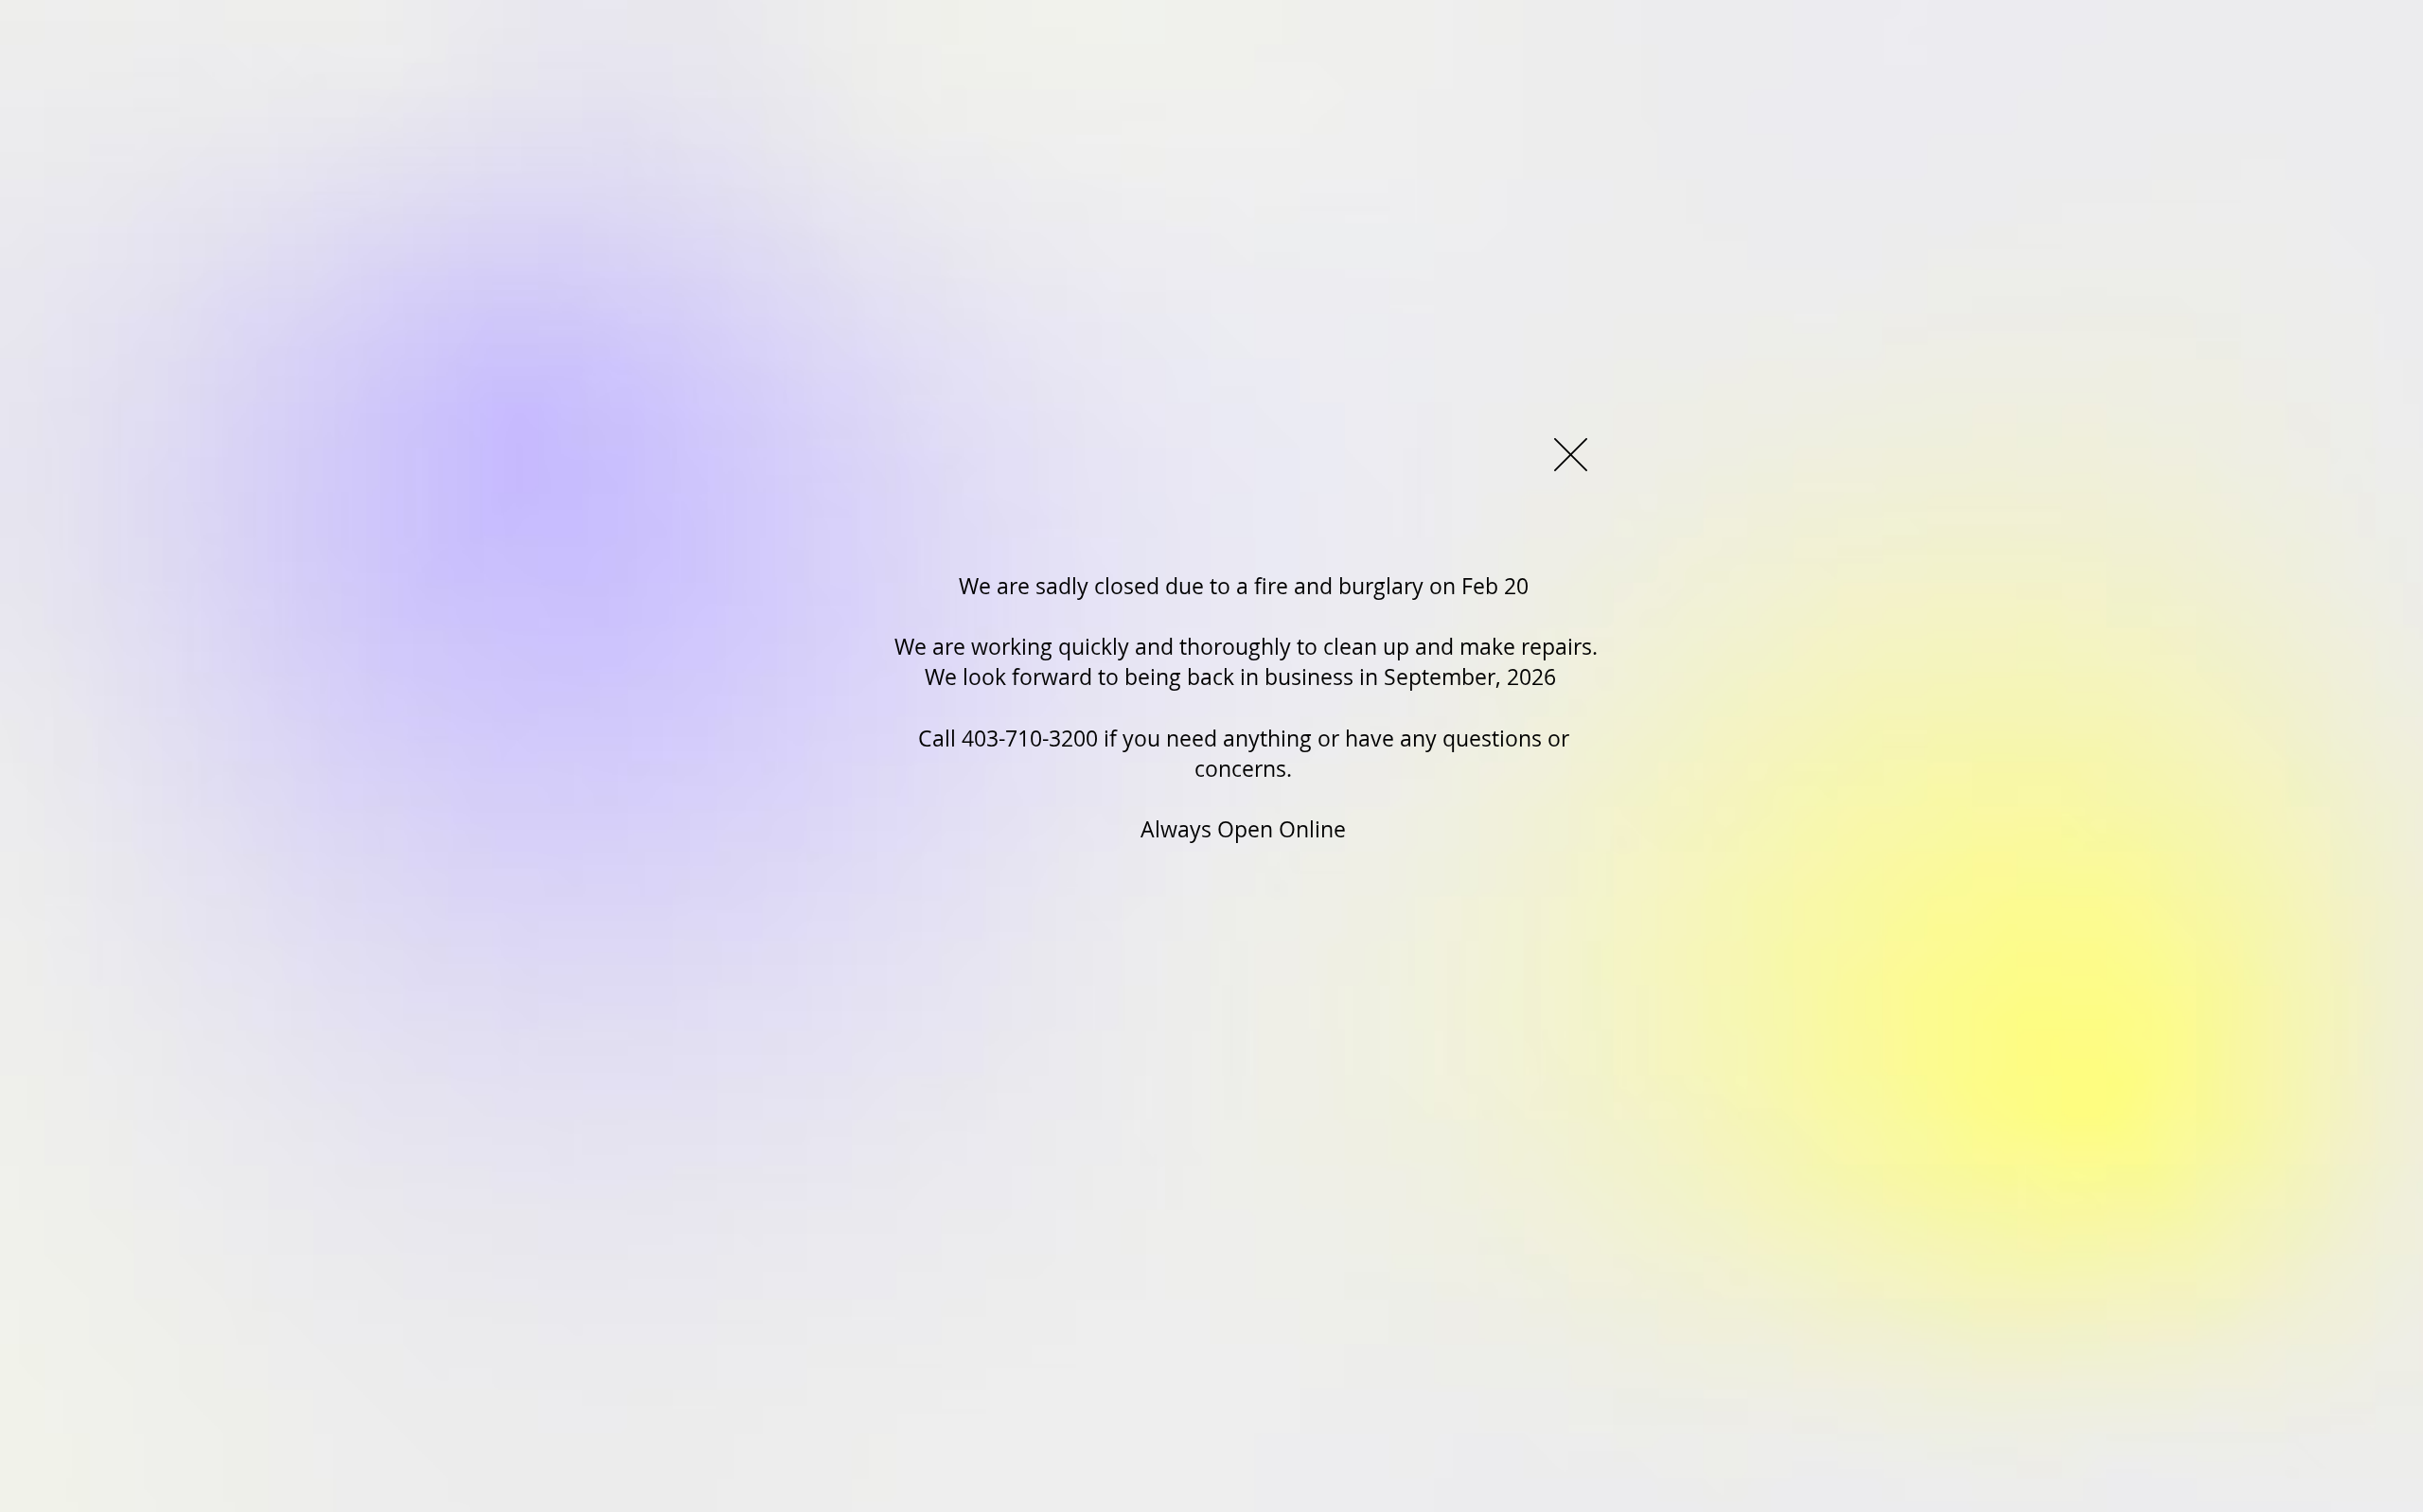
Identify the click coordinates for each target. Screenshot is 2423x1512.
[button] (1571, 455)
